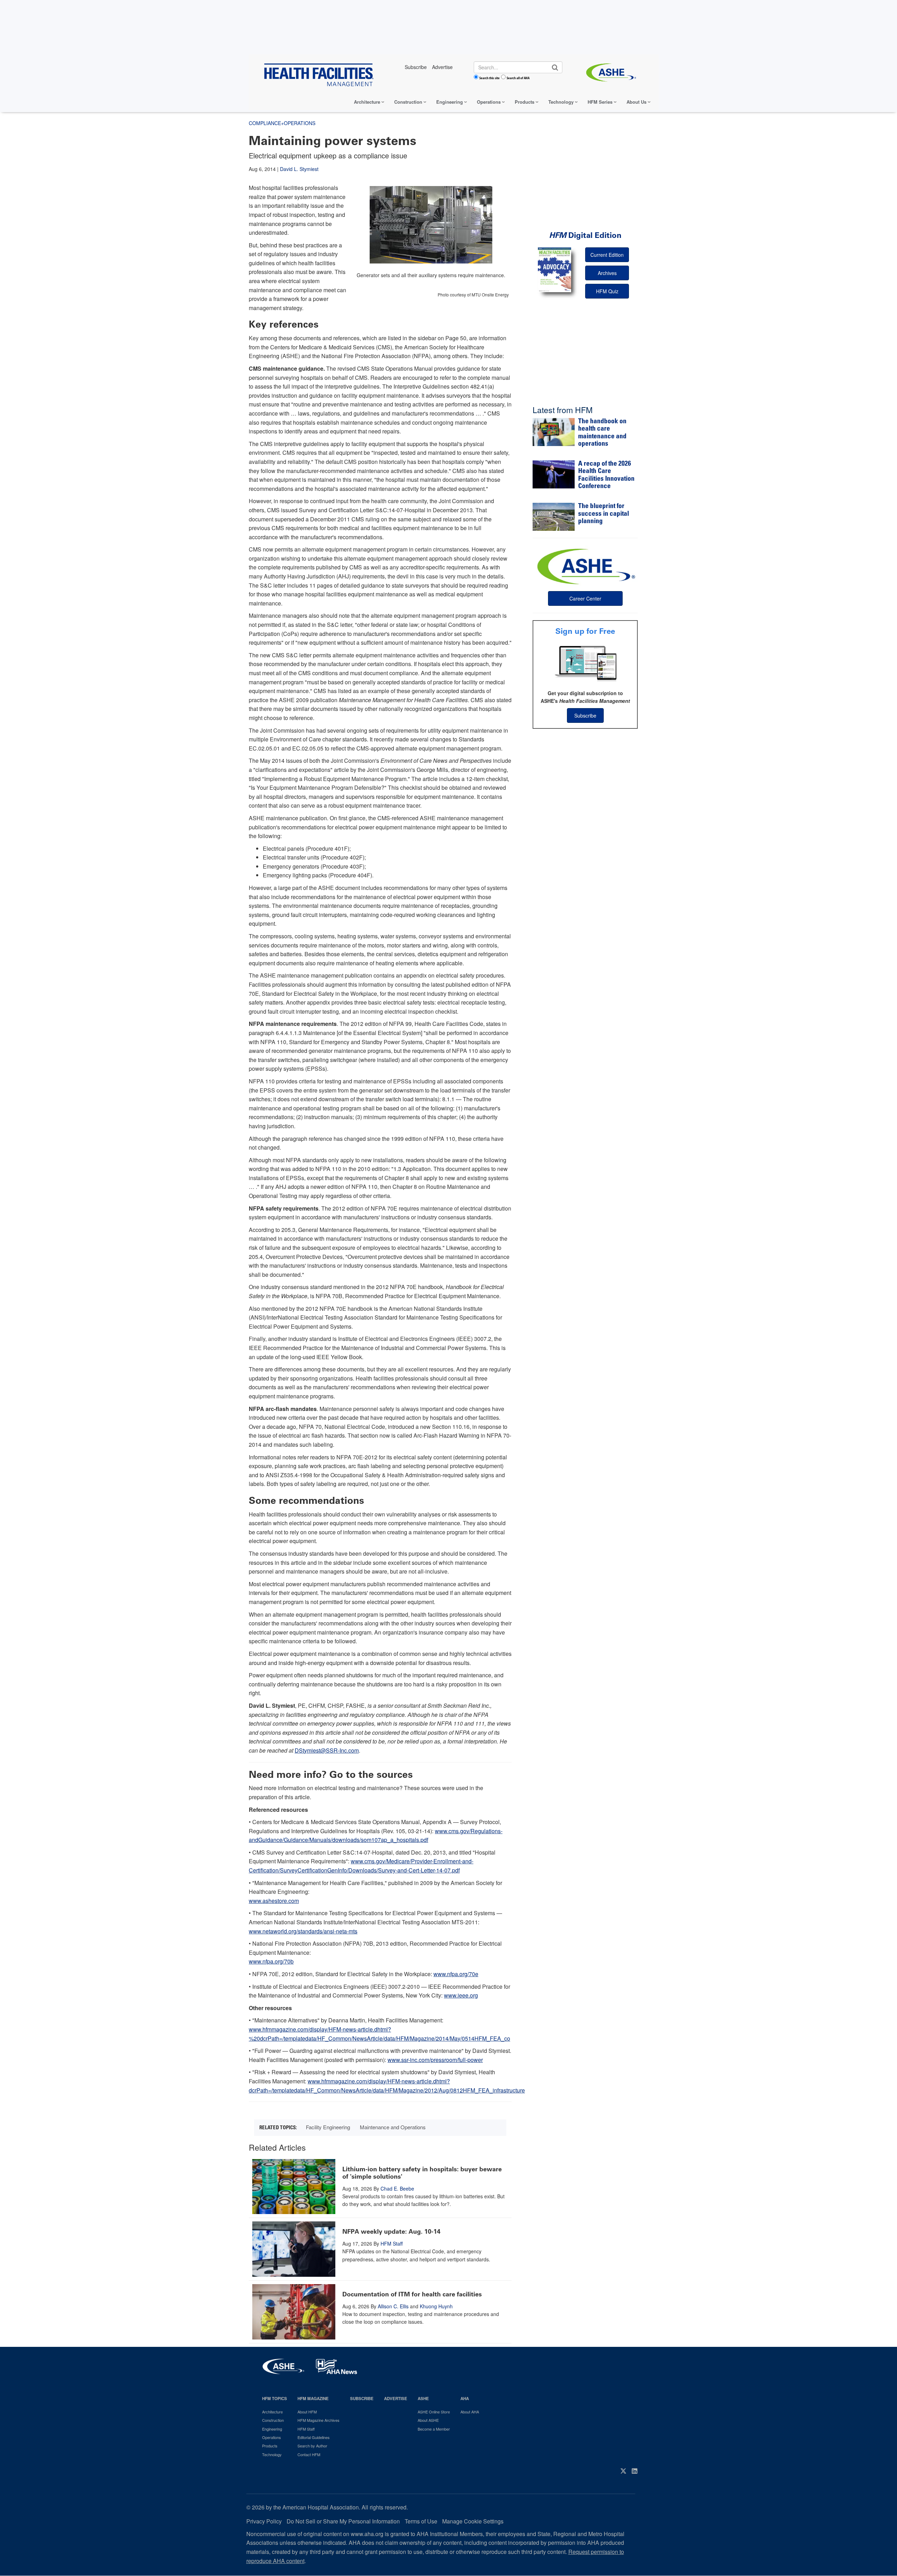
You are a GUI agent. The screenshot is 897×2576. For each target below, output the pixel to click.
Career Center (585, 598)
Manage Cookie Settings (473, 2521)
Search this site (489, 78)
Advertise (396, 2399)
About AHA (470, 2412)
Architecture (367, 102)
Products (525, 102)
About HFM (307, 2412)
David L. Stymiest (299, 169)
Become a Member (434, 2429)
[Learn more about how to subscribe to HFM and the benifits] (585, 663)
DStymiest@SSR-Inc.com (327, 1750)
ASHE (423, 2399)
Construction (408, 102)
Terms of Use (421, 2521)
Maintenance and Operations (393, 2127)
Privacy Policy (264, 2521)
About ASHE (428, 2420)
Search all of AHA (518, 78)
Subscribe (585, 715)
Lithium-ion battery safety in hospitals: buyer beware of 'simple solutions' (422, 2173)
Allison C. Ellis (393, 2306)
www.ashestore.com (274, 1901)
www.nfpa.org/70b (271, 1961)
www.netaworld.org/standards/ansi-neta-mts (303, 1931)
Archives (607, 273)
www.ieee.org (461, 1995)
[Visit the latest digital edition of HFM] (554, 270)
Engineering (450, 102)
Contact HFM (309, 2454)
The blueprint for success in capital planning (604, 514)
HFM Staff (392, 2243)
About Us (636, 102)
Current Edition (607, 255)
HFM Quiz (607, 291)
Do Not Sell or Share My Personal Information (343, 2521)
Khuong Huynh (436, 2306)
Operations (489, 102)
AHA (465, 2399)
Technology (561, 102)
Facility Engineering (328, 2127)
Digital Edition (585, 235)
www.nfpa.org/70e (456, 1974)
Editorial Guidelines (314, 2437)
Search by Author (312, 2446)
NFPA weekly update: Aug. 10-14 (391, 2232)
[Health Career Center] (585, 566)
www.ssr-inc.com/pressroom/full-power (435, 2060)
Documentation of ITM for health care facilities (412, 2294)
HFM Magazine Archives (319, 2420)
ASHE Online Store (434, 2412)
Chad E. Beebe (397, 2188)
